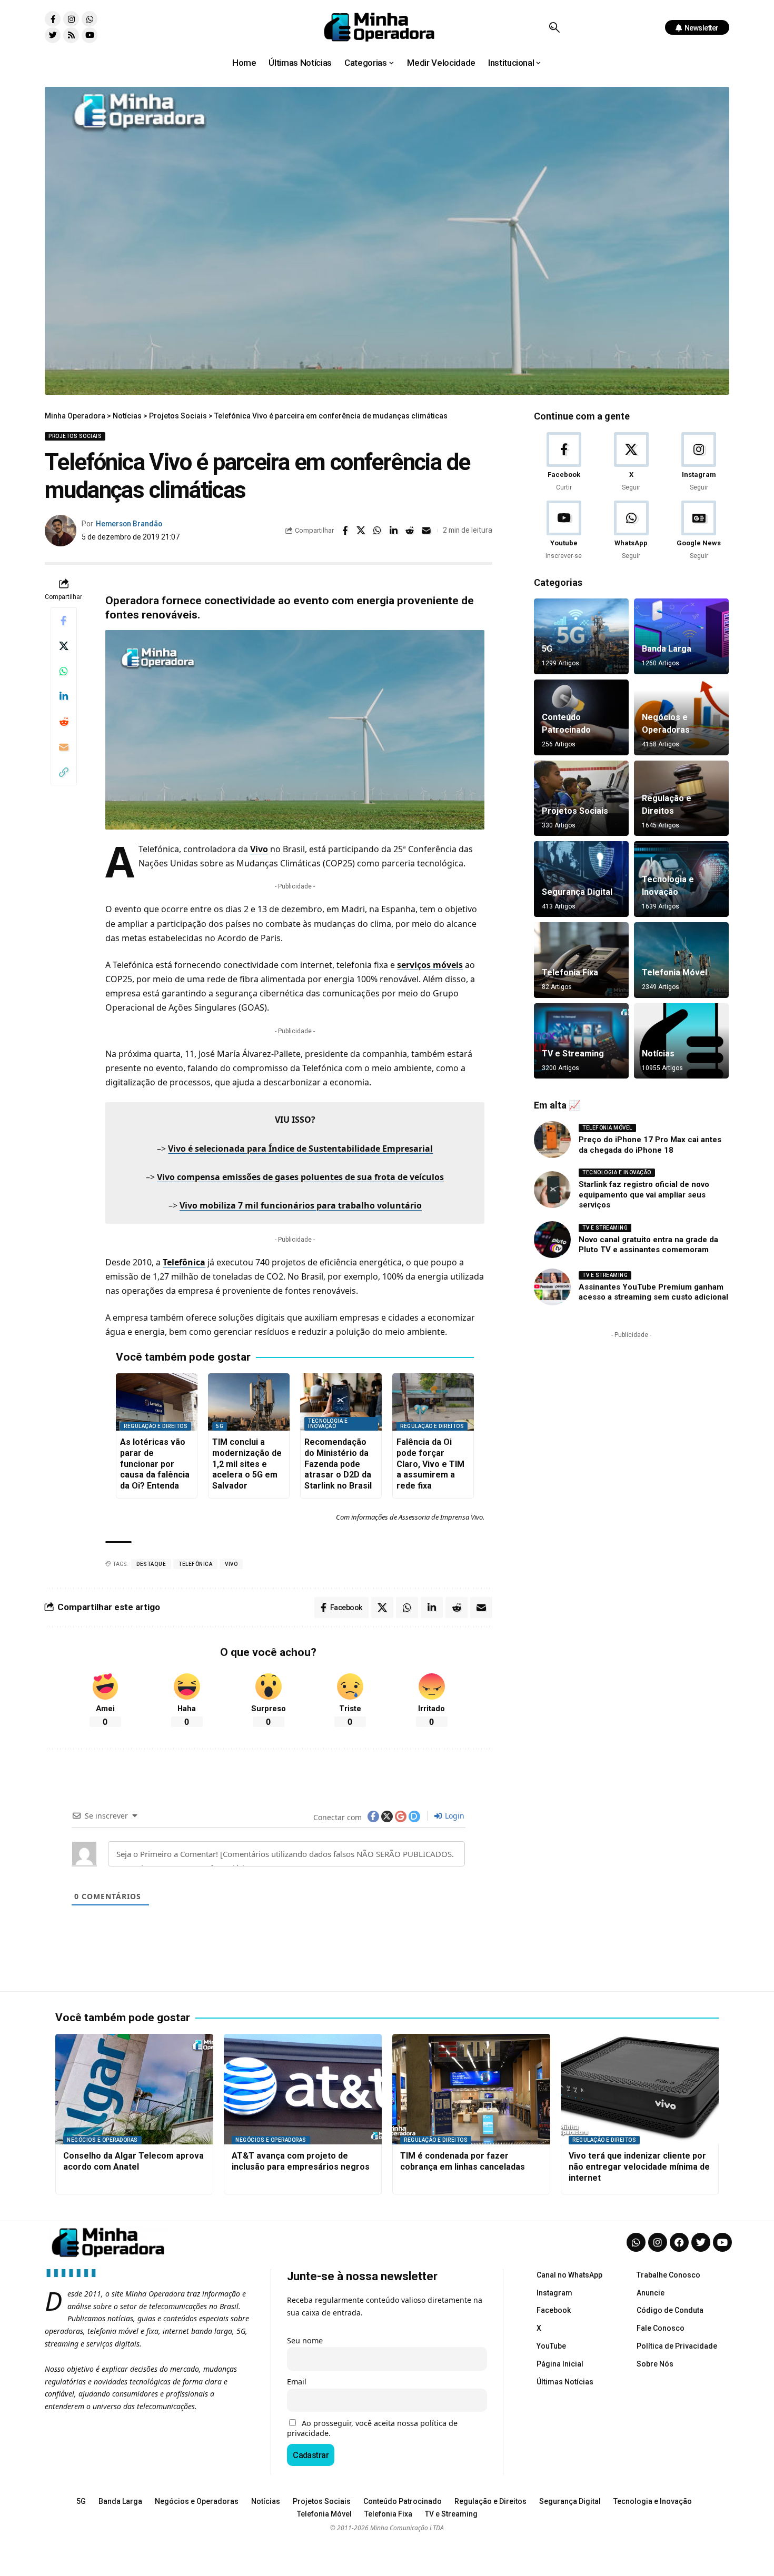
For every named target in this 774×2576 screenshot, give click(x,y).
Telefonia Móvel (674, 972)
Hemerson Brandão (129, 524)
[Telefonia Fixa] (581, 960)
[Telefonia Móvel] (681, 960)
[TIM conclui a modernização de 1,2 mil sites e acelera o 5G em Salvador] (249, 1402)
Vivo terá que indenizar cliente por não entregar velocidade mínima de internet (639, 2167)
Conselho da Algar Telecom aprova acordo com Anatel (133, 2161)
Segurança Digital (577, 892)
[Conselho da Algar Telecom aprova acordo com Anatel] (134, 2089)
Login (454, 1816)
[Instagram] (71, 19)
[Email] (426, 531)
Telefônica (184, 1262)
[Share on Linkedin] (394, 531)
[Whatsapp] (90, 19)
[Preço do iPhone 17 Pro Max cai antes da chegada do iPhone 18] (552, 1140)
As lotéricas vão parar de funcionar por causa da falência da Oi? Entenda (155, 1464)
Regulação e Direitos (156, 1426)
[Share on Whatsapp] (378, 531)
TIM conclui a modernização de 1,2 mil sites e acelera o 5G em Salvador (247, 1464)
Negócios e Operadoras (102, 2140)
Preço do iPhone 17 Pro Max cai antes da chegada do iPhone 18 (650, 1145)
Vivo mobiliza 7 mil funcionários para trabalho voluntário (301, 1205)
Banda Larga (667, 649)
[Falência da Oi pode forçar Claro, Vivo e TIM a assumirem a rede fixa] (433, 1402)
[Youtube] (90, 35)
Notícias (658, 1054)
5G (220, 1426)
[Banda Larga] (681, 636)
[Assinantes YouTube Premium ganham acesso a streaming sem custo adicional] (552, 1287)
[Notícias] (681, 1041)
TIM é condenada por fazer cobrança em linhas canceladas (463, 2161)
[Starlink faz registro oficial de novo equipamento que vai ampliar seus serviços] (552, 1190)
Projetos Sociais (75, 436)
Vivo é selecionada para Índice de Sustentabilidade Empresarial (300, 1149)
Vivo (259, 849)
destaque (151, 1564)
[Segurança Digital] (581, 879)
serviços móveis (430, 965)
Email (297, 2382)
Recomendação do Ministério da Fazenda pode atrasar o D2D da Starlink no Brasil (338, 1464)
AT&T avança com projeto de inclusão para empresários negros (301, 2161)
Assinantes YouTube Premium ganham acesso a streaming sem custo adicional (653, 1292)
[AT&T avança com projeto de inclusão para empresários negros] (303, 2089)
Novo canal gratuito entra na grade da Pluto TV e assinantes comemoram (648, 1245)
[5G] (581, 636)
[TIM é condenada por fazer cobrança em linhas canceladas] (471, 2089)
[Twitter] (53, 35)
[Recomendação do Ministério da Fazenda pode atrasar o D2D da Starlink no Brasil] (341, 1402)
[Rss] (71, 35)
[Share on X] (361, 531)
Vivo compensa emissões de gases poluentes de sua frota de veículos (300, 1177)
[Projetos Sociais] (581, 798)
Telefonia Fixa (570, 972)
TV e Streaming (573, 1054)
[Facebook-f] (53, 19)
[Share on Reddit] (410, 531)
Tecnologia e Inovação (328, 1424)
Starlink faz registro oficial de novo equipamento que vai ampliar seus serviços (644, 1195)
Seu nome (305, 2340)
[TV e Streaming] (581, 1041)
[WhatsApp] (631, 531)
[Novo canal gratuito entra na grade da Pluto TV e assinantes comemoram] (552, 1240)
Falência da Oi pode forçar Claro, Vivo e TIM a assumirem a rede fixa (430, 1464)
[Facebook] (564, 462)
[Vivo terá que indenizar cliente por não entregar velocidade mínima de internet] (640, 2089)
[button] (554, 27)
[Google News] (699, 531)
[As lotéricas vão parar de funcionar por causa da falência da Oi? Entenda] (157, 1402)
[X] (631, 462)
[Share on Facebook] (345, 531)
